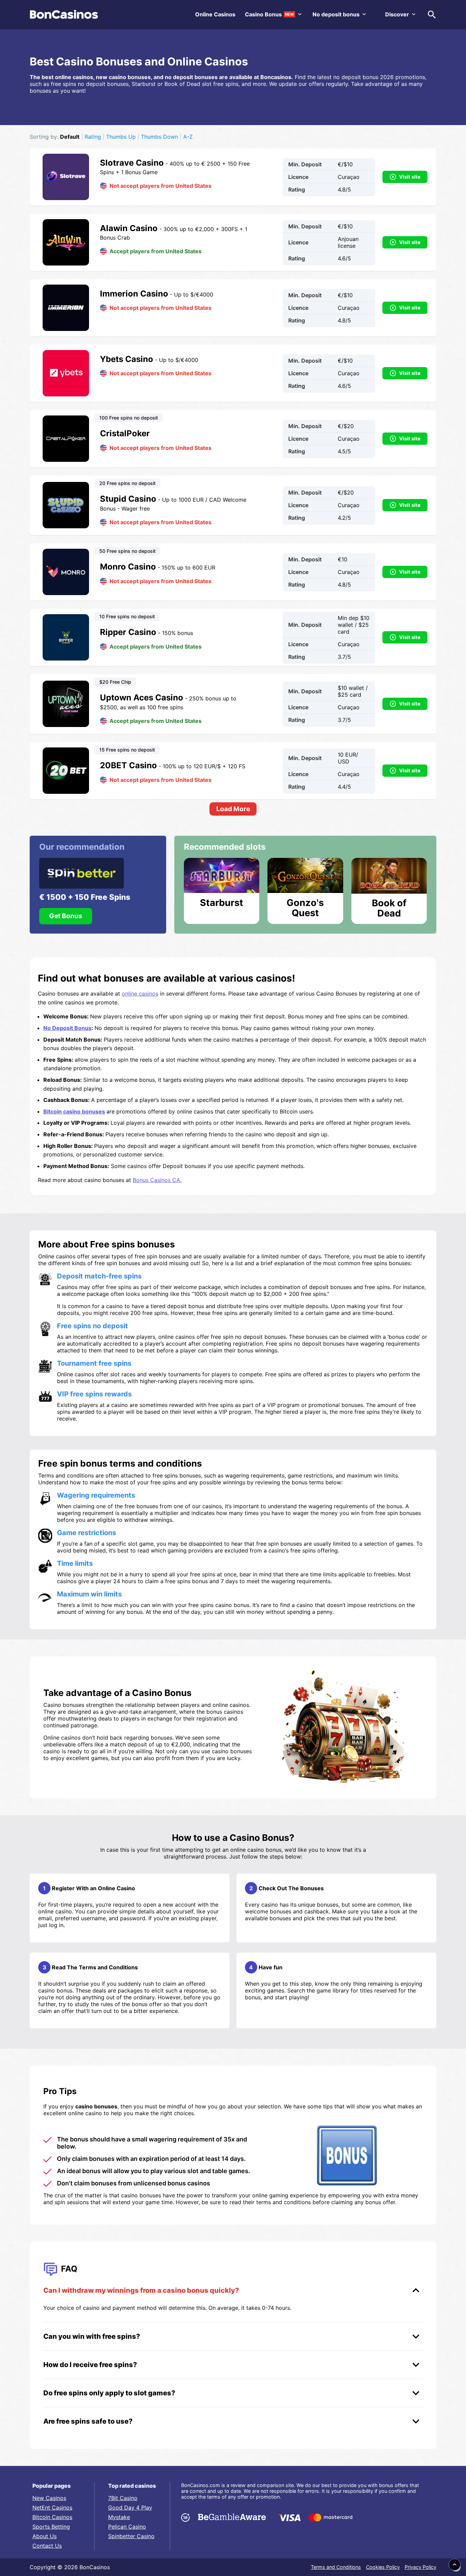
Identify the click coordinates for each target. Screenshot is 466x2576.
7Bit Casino (123, 2498)
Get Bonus (66, 916)
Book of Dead (389, 908)
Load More (233, 809)
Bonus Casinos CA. (157, 1180)
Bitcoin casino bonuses (74, 1111)
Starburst (222, 903)
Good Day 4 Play (130, 2507)
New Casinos (49, 2498)
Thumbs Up (121, 137)
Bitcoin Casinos (52, 2517)
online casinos (140, 994)
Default (70, 137)
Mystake (119, 2517)
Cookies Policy (383, 2567)
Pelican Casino (127, 2527)
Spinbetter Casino (131, 2536)
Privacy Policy (420, 2567)
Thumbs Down (159, 137)
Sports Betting (51, 2527)
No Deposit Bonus (67, 1028)
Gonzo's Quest (305, 907)
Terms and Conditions (336, 2567)
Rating (93, 137)
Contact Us (47, 2546)
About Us (45, 2536)
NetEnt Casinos (52, 2507)
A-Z (188, 137)
